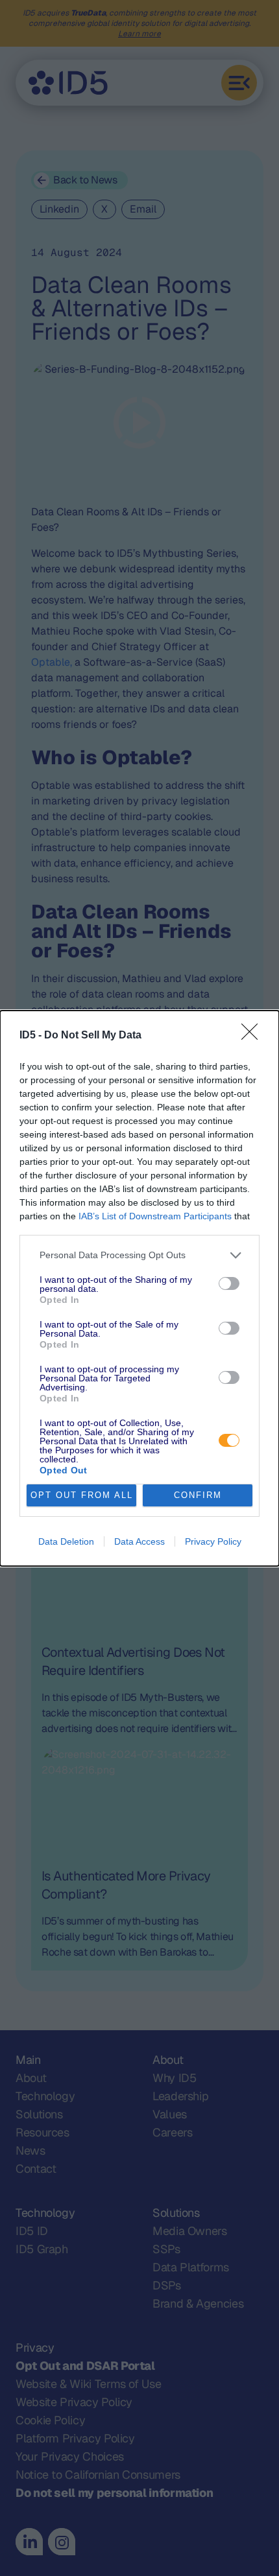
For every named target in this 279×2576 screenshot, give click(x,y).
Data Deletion (66, 1541)
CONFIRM (198, 1495)
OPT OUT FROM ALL (82, 1495)
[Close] (254, 1036)
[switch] (229, 1283)
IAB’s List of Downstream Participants (155, 1216)
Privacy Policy (213, 1541)
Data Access (139, 1541)
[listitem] (139, 1255)
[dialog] (139, 1288)
